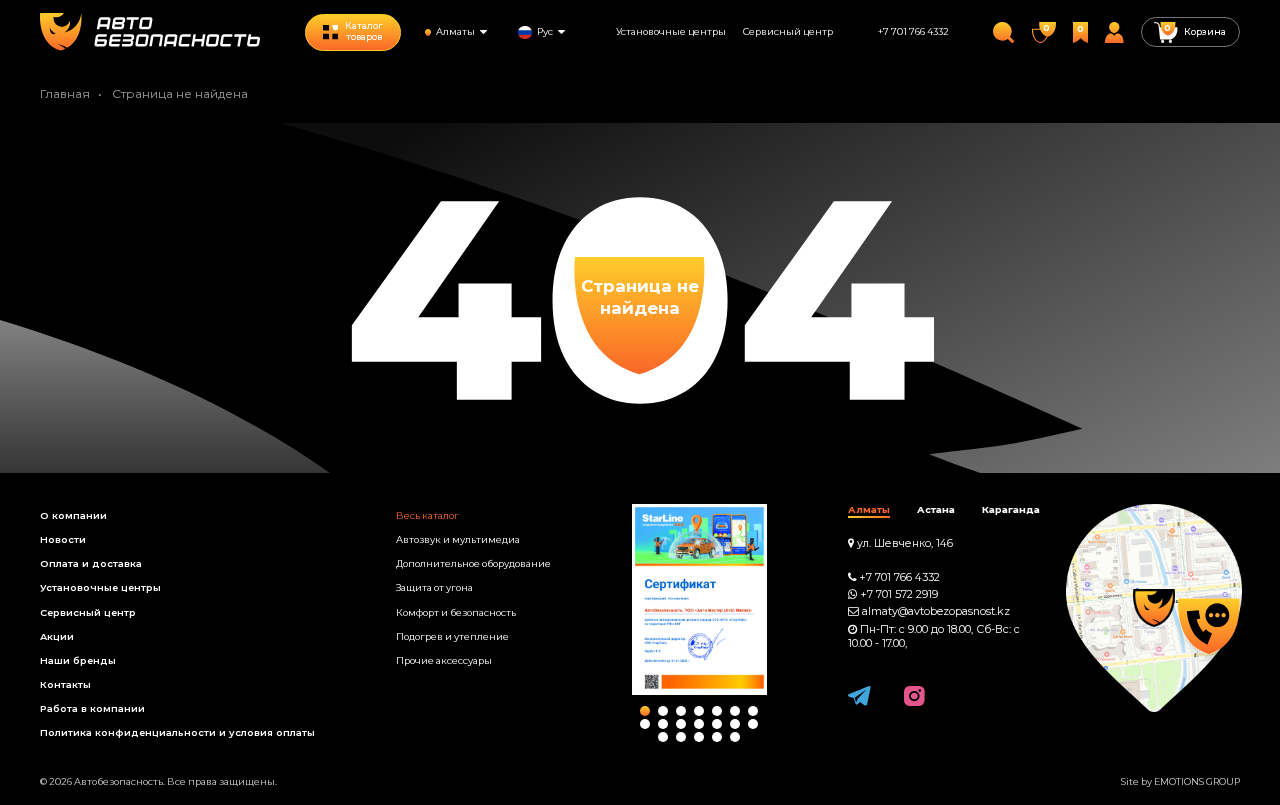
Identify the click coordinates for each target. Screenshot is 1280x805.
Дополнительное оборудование (473, 563)
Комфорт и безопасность (456, 612)
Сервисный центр (788, 31)
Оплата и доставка (91, 563)
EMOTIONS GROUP (1197, 781)
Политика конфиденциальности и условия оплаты (177, 732)
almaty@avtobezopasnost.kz (936, 611)
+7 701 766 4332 (913, 31)
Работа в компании (92, 708)
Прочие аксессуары (444, 660)
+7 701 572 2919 (899, 594)
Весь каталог (427, 515)
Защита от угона (434, 587)
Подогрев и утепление (452, 636)
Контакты (65, 684)
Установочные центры (671, 31)
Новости (63, 539)
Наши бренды (78, 660)
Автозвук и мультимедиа (458, 539)
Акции (57, 636)
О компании (73, 515)
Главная (65, 93)
